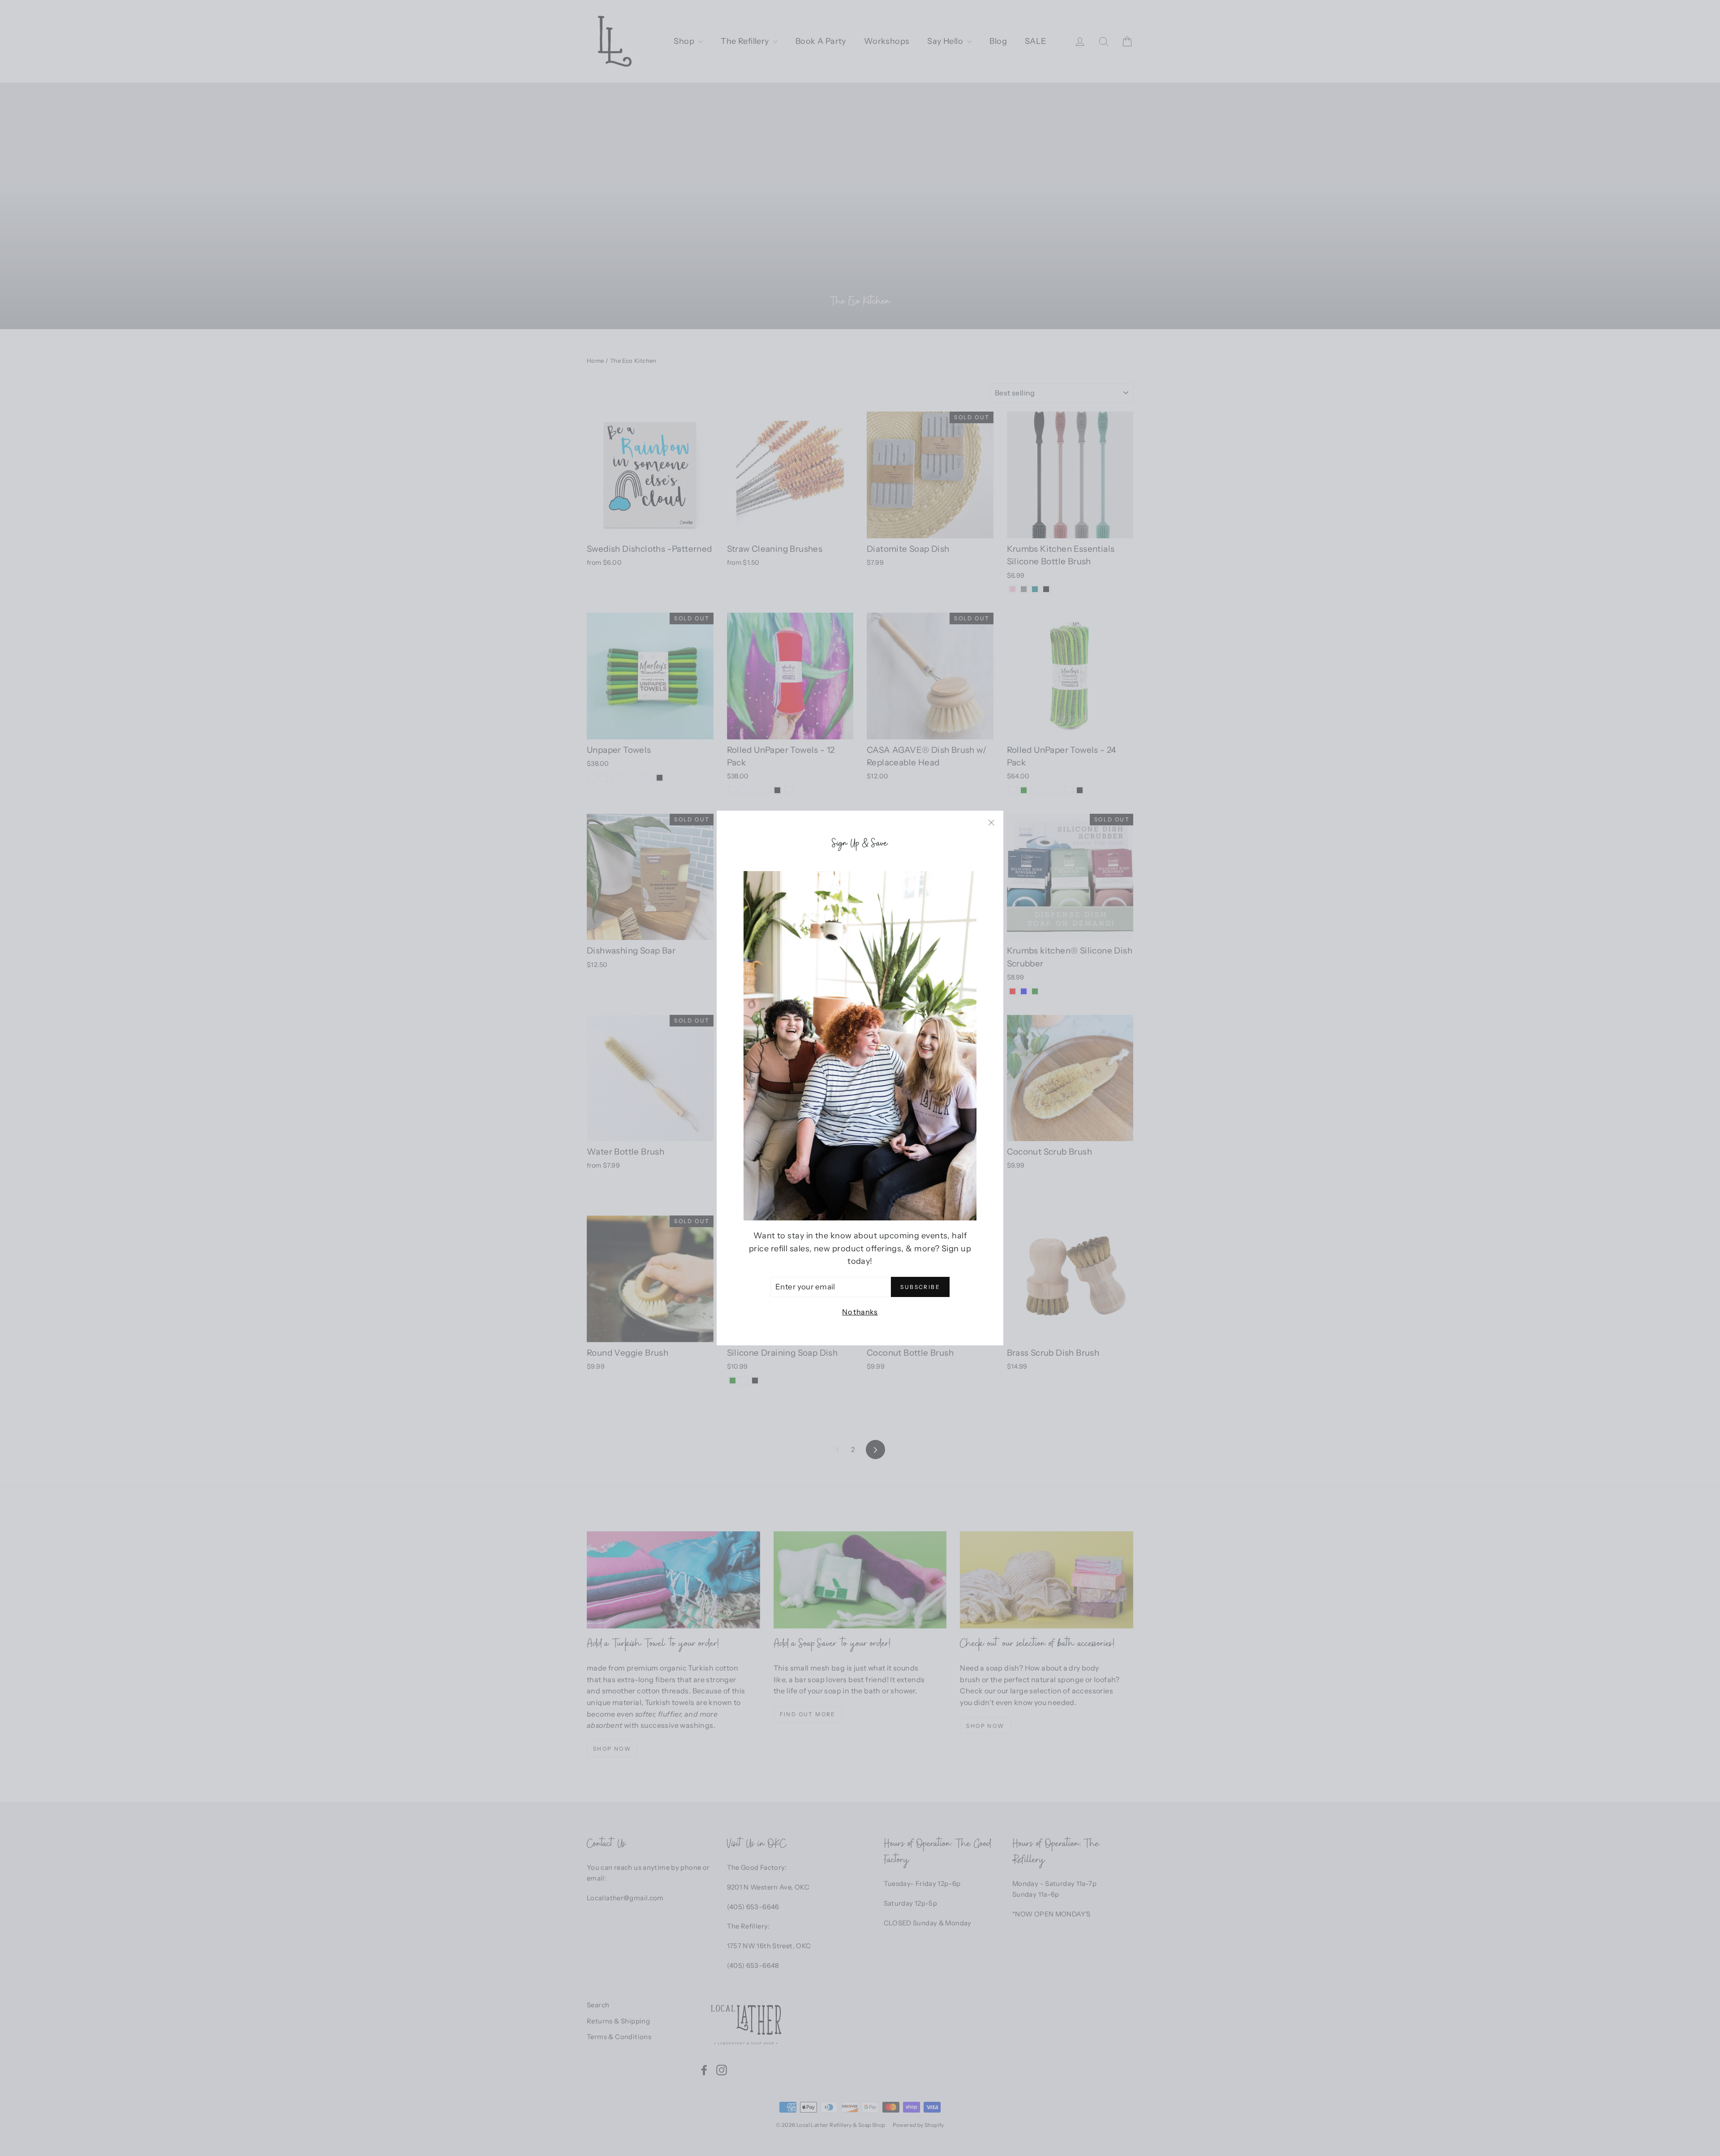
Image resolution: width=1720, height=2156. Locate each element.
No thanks (860, 1312)
